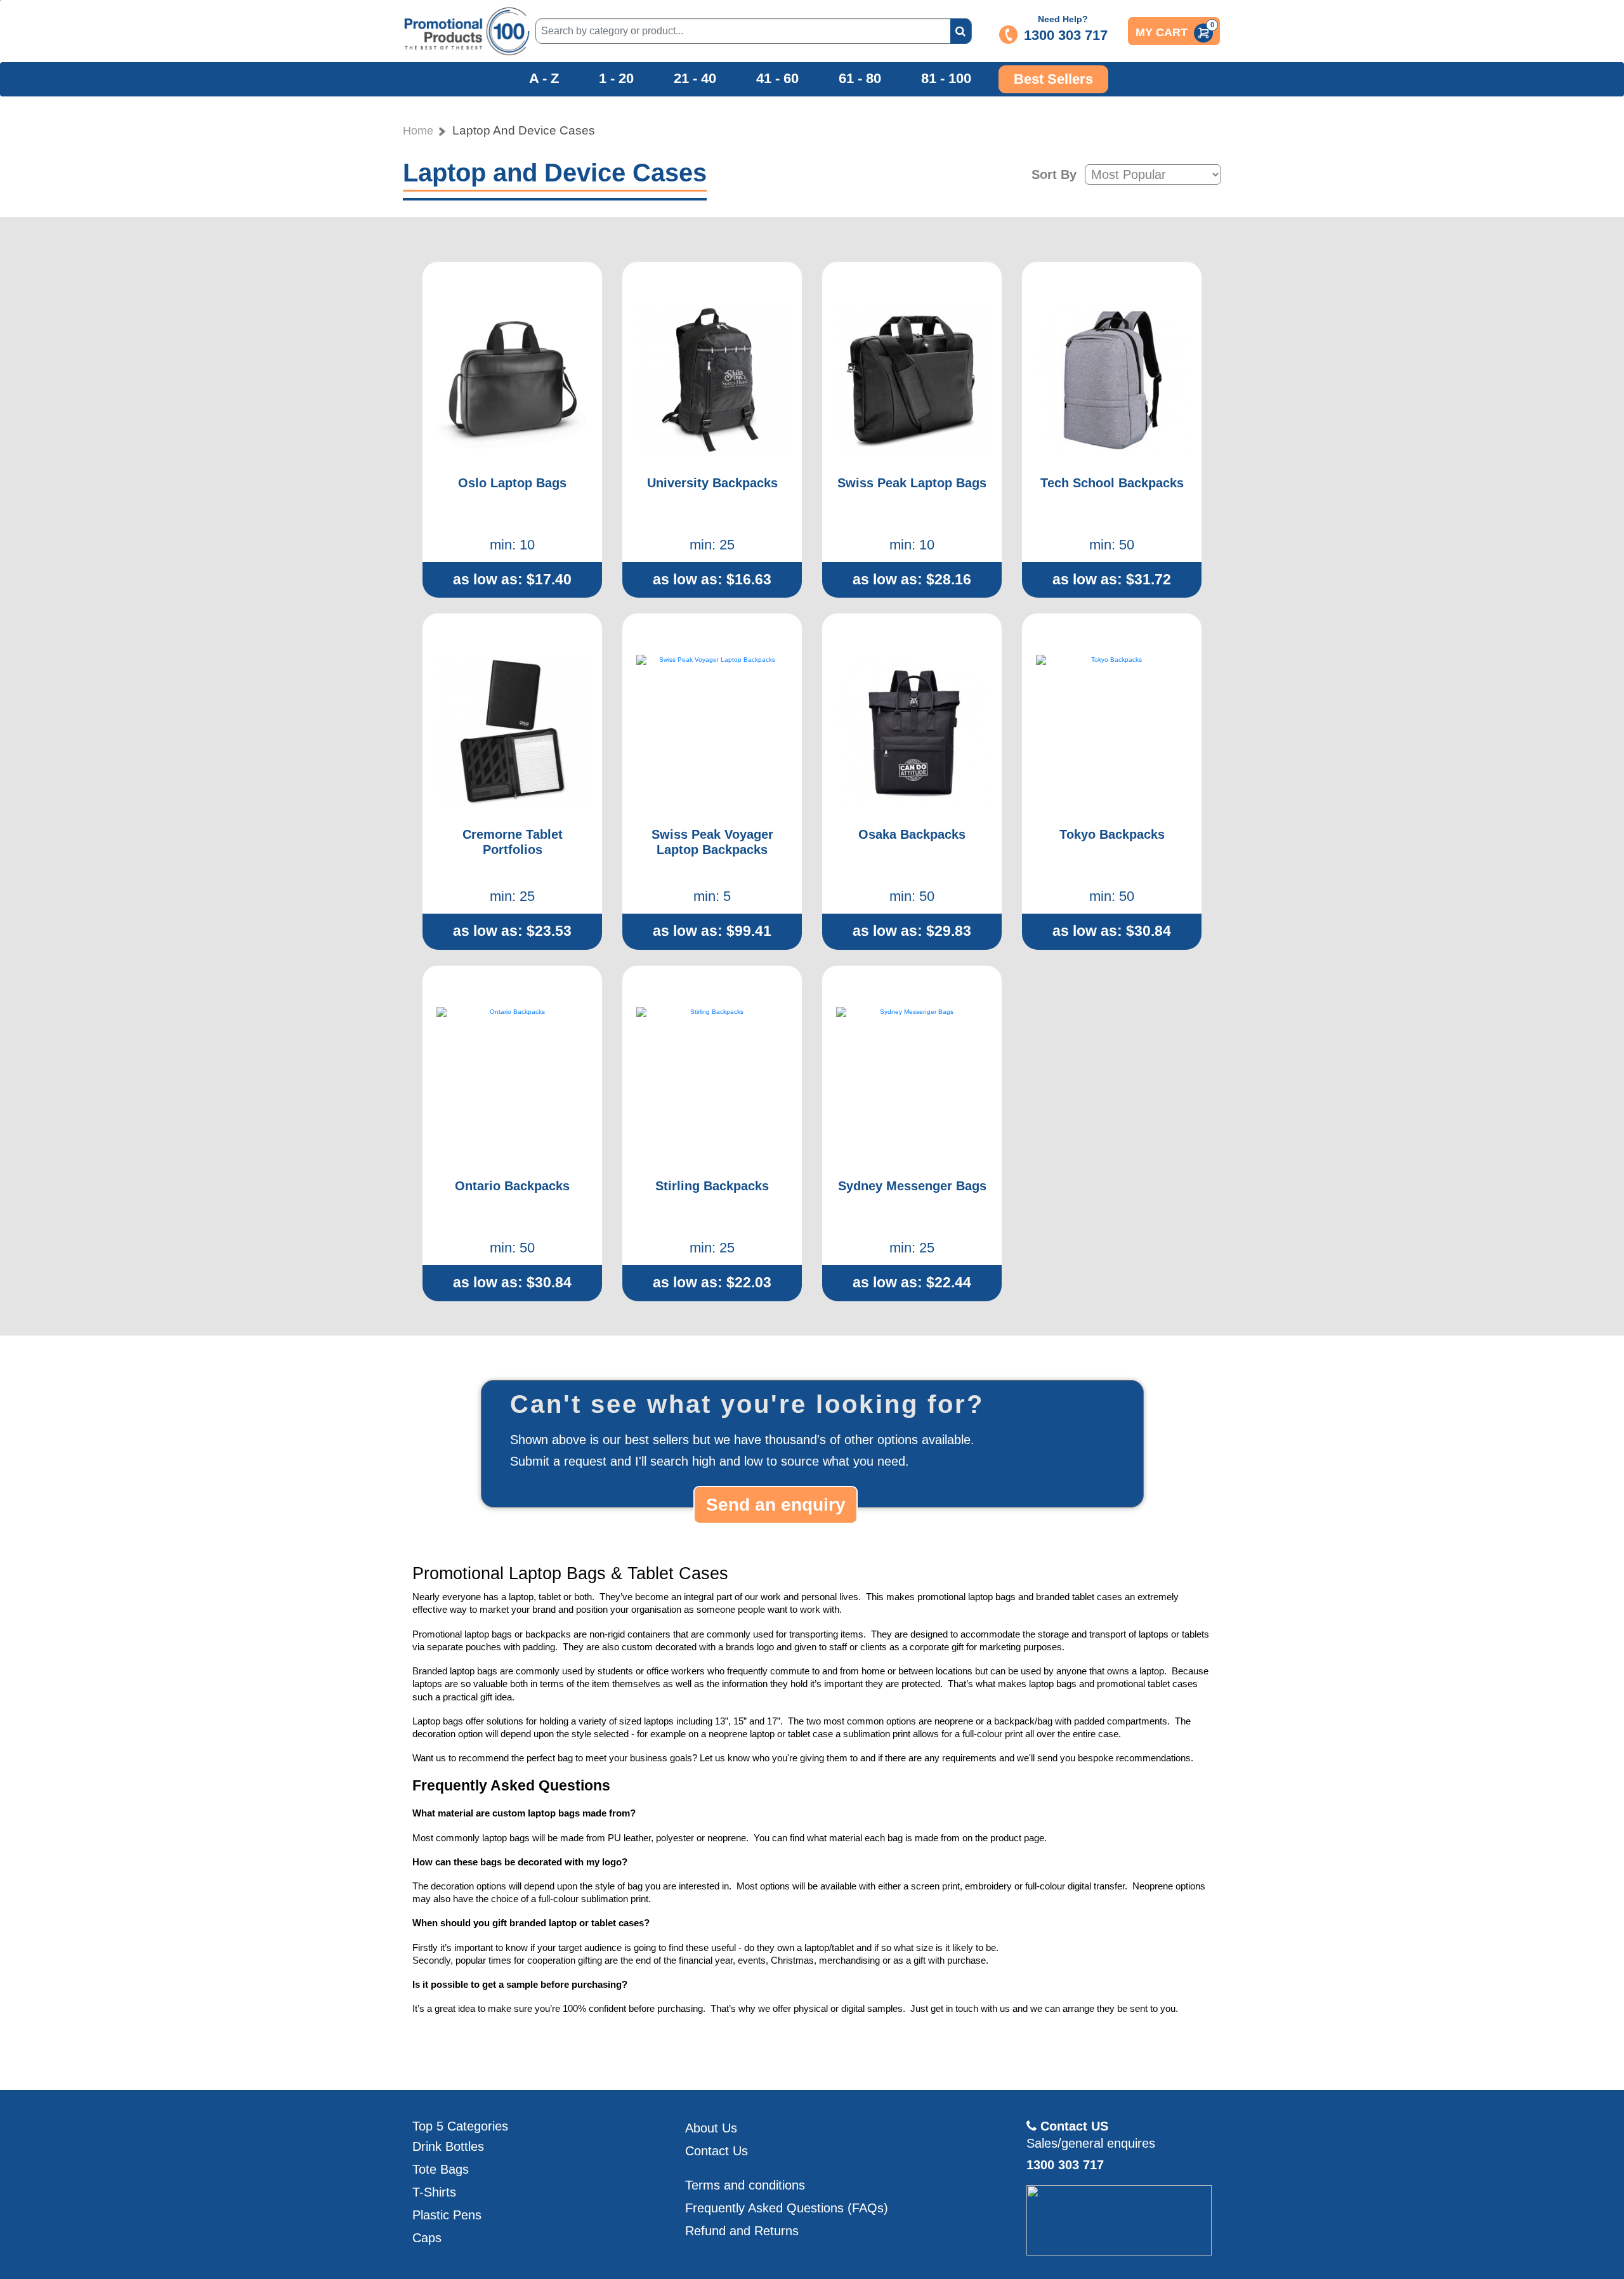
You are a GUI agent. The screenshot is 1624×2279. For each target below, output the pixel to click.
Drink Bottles (448, 2146)
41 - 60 (777, 79)
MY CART (1175, 30)
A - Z (544, 79)
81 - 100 (946, 79)
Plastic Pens (447, 2215)
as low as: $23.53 (512, 931)
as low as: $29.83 (912, 931)
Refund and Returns (742, 2231)
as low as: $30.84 (1112, 931)
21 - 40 (695, 79)
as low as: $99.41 (712, 931)
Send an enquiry (776, 1505)
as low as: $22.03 (712, 1282)
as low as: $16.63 (712, 579)
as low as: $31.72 (1112, 579)
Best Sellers (1053, 79)
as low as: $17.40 (512, 579)
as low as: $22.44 (912, 1282)
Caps (427, 2238)
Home (418, 131)
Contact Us (717, 2151)
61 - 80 (860, 79)
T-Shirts (434, 2192)
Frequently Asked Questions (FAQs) (787, 2208)
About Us (711, 2128)
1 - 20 (616, 79)
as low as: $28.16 (912, 579)
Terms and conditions (745, 2185)
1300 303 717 (1066, 35)
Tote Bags (441, 2169)
